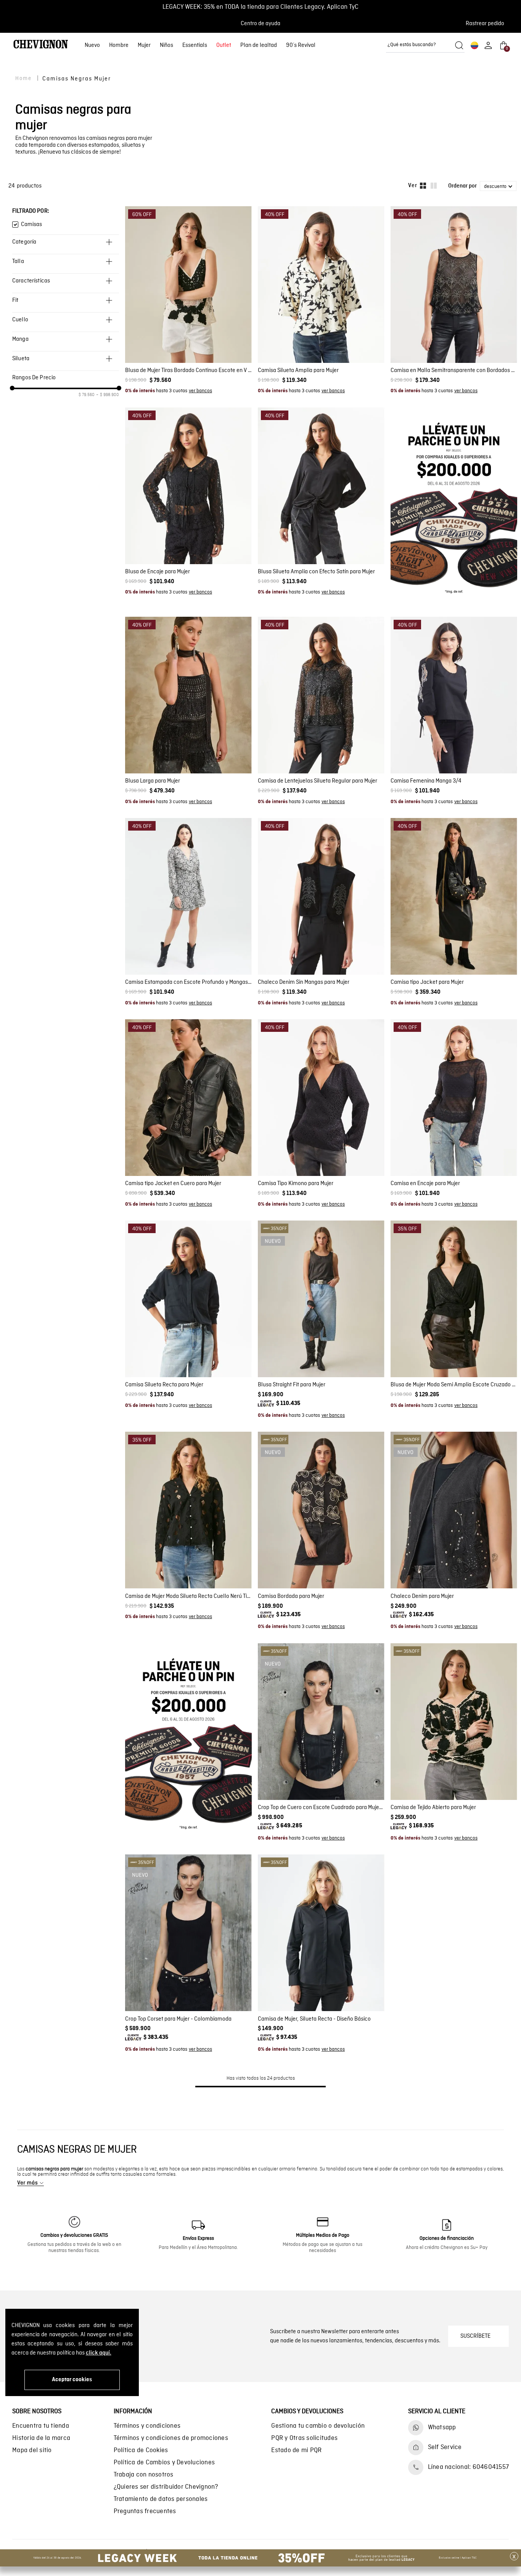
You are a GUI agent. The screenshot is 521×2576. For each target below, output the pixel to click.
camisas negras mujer (77, 79)
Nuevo (92, 45)
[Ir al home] (41, 45)
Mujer (144, 45)
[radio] (423, 186)
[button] (487, 24)
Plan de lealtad (259, 45)
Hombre (119, 45)
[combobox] (425, 45)
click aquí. (99, 2353)
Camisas (31, 225)
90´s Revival (301, 45)
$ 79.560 (87, 395)
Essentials (195, 45)
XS (298, 342)
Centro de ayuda (260, 24)
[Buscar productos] (459, 45)
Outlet (224, 45)
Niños (166, 45)
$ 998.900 (108, 395)
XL (345, 342)
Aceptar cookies (72, 2380)
